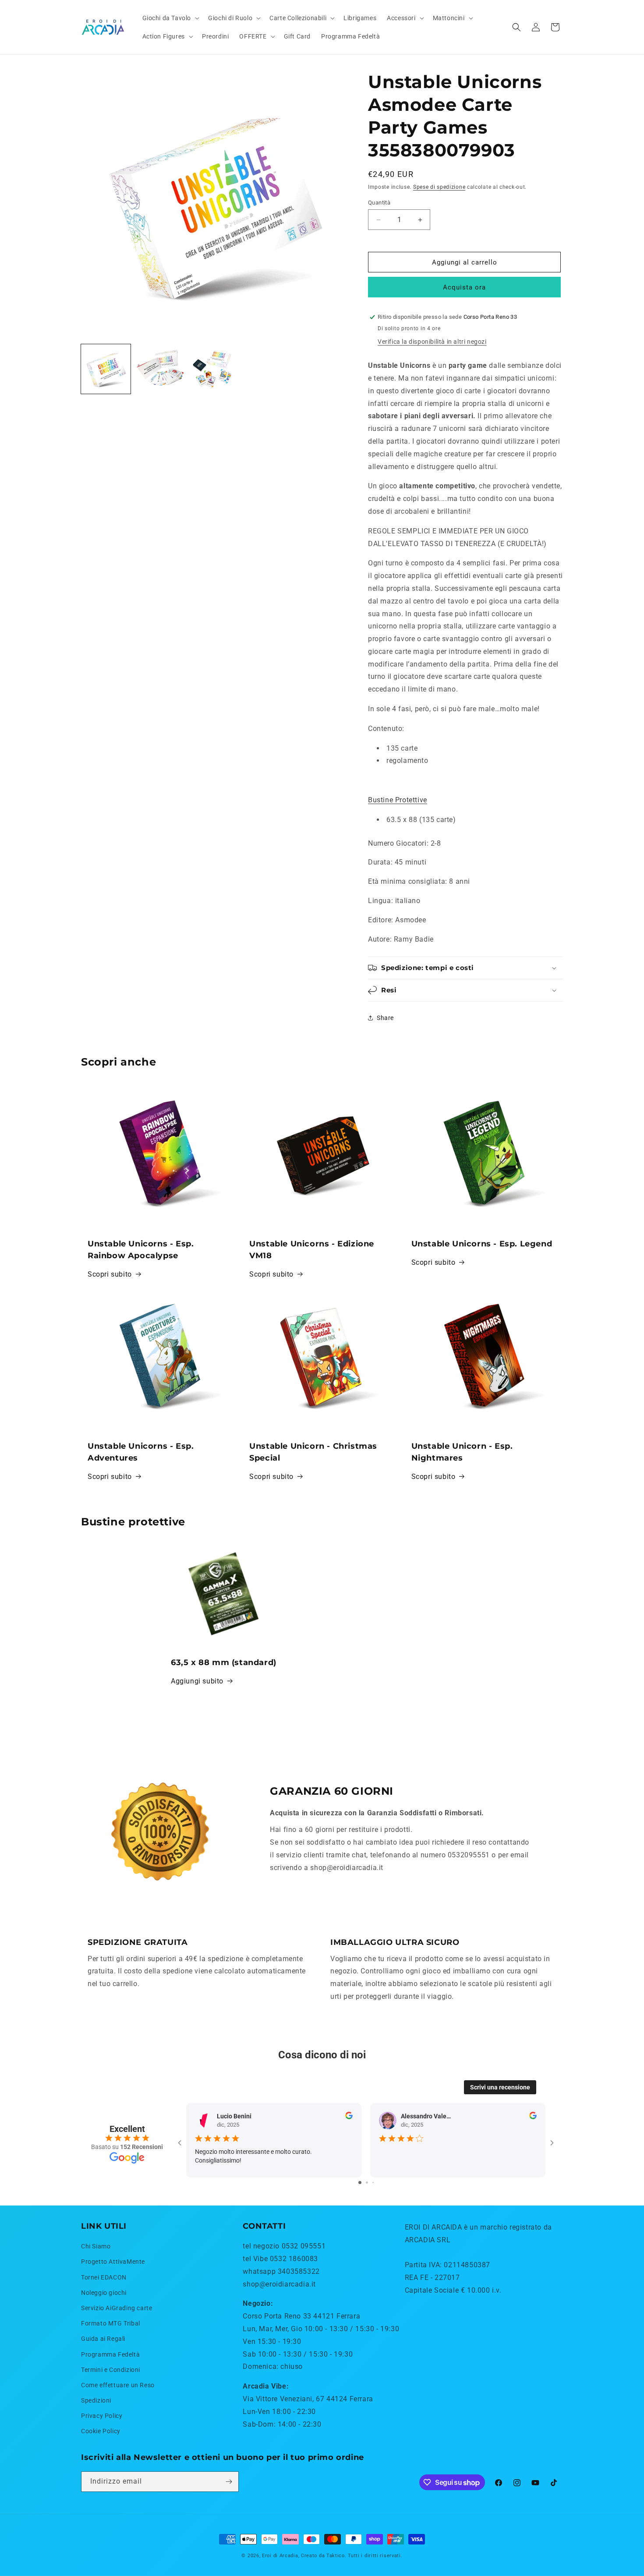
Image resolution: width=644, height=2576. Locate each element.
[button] (170, 18)
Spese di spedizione (439, 187)
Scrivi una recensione (500, 2087)
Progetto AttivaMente (113, 2262)
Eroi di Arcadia (280, 2556)
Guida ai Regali (103, 2339)
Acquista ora (464, 287)
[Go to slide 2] (367, 2183)
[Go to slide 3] (373, 2183)
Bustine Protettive (398, 800)
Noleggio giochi (104, 2293)
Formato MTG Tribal (111, 2323)
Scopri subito (110, 1274)
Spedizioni (96, 2400)
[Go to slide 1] (360, 2183)
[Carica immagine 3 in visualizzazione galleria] (214, 369)
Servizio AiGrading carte (117, 2308)
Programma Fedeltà (110, 2354)
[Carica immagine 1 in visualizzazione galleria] (106, 369)
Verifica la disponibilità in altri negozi (432, 342)
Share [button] (385, 1018)
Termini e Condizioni (111, 2370)
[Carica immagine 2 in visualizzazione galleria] (160, 369)
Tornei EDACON (104, 2277)
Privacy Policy (102, 2416)
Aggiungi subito (197, 1681)
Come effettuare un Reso (118, 2385)
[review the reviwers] (349, 2117)
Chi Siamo (96, 2246)
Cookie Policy (101, 2431)
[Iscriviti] (229, 2482)
